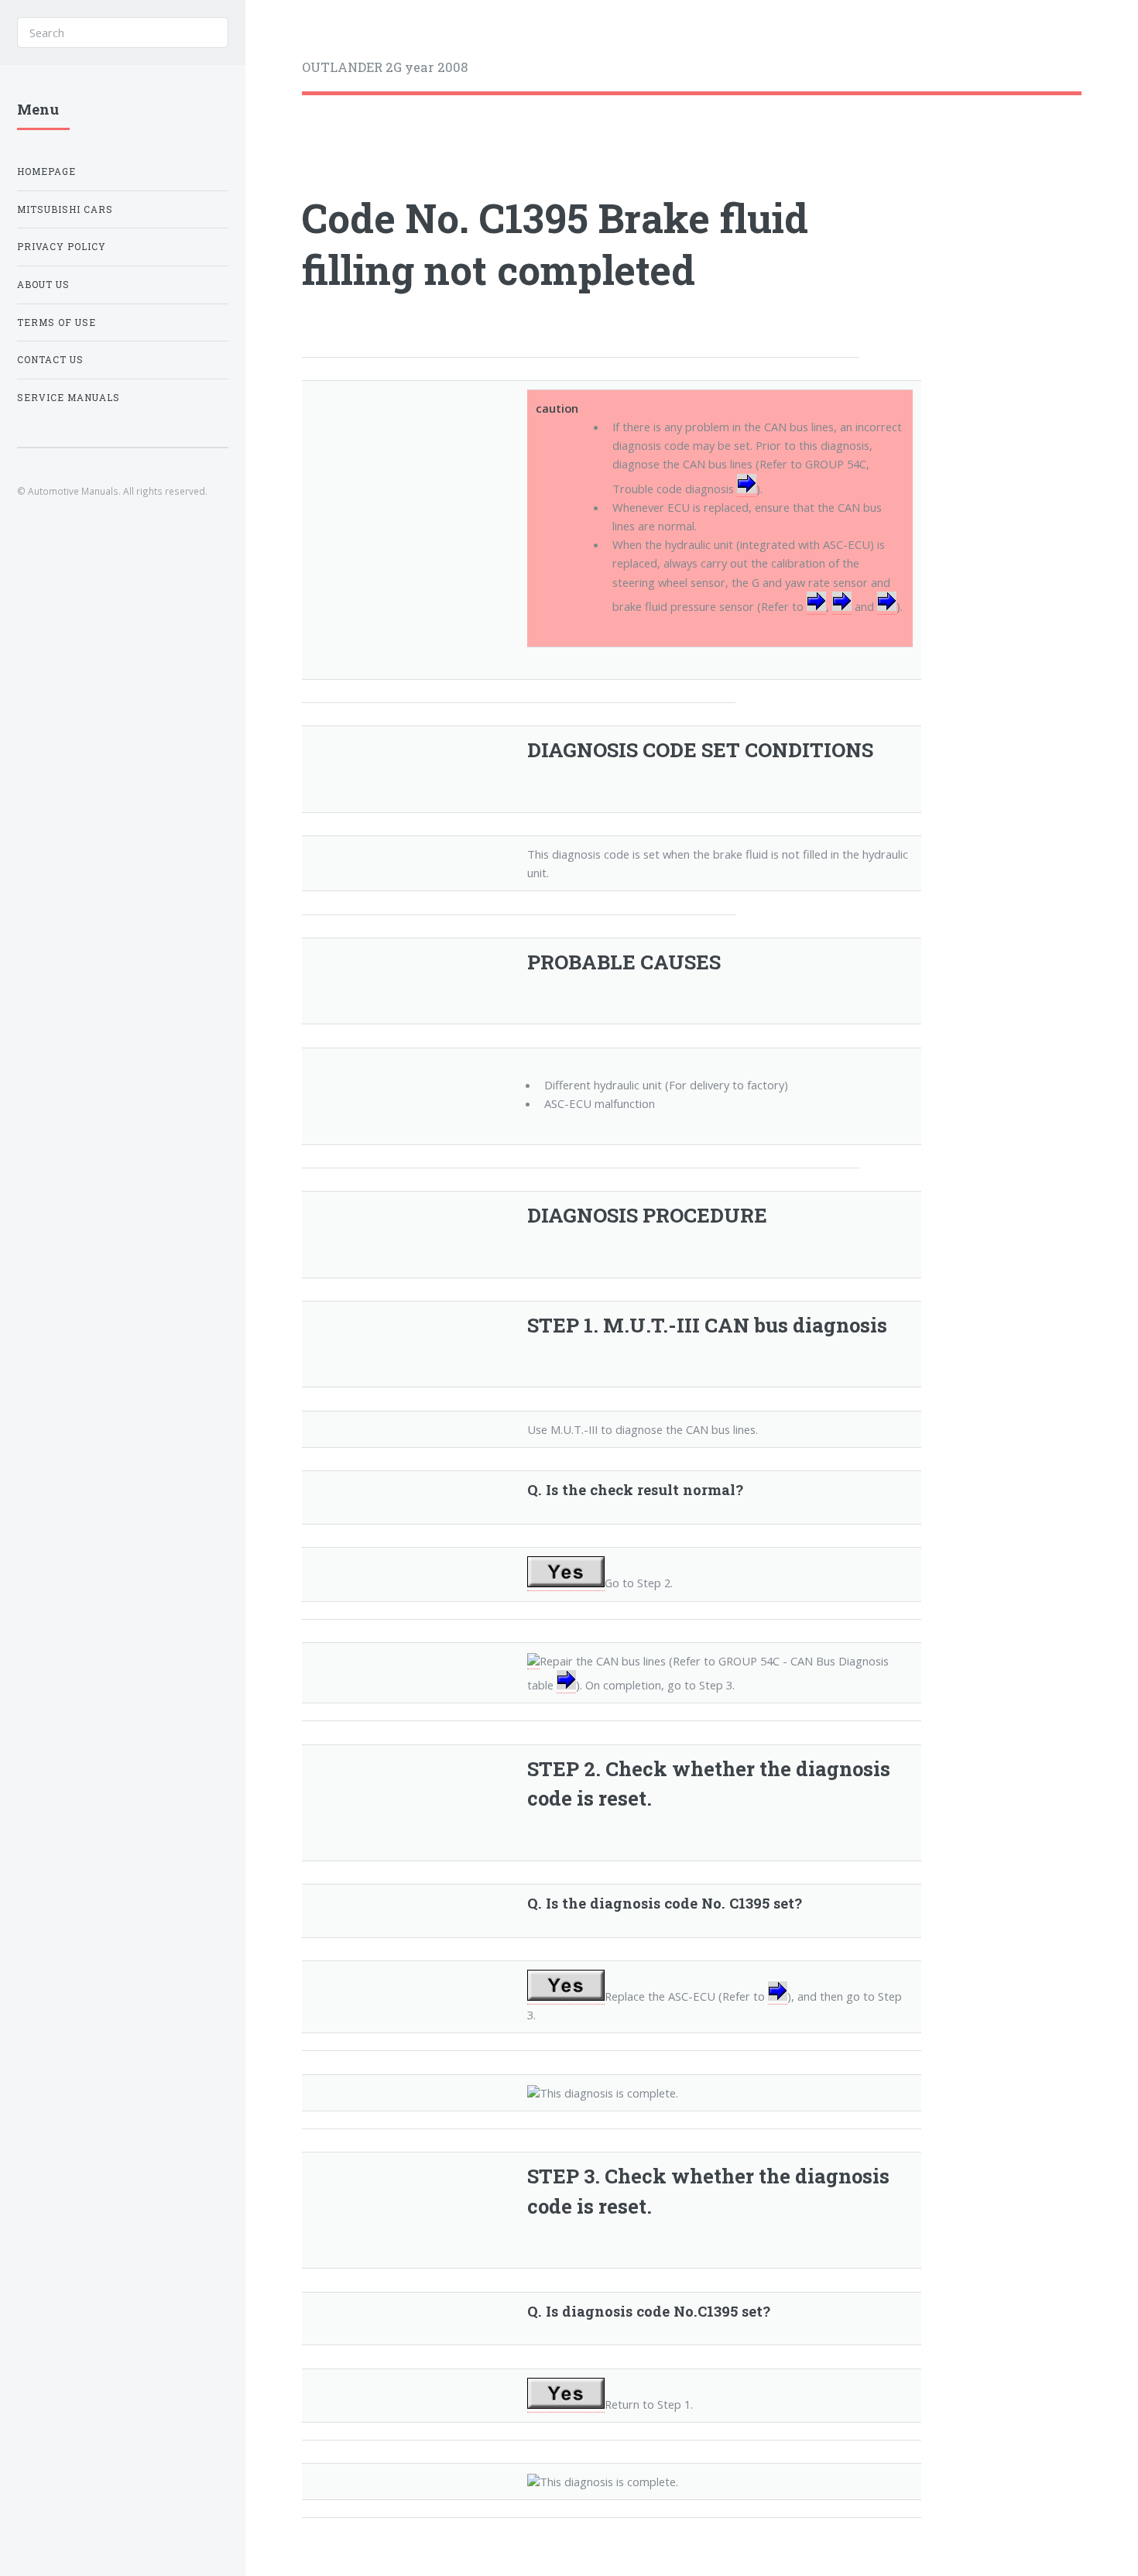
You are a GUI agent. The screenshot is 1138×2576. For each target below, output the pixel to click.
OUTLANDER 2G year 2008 (385, 67)
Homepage (46, 172)
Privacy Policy (62, 247)
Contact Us (50, 360)
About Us (43, 285)
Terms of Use (57, 322)
